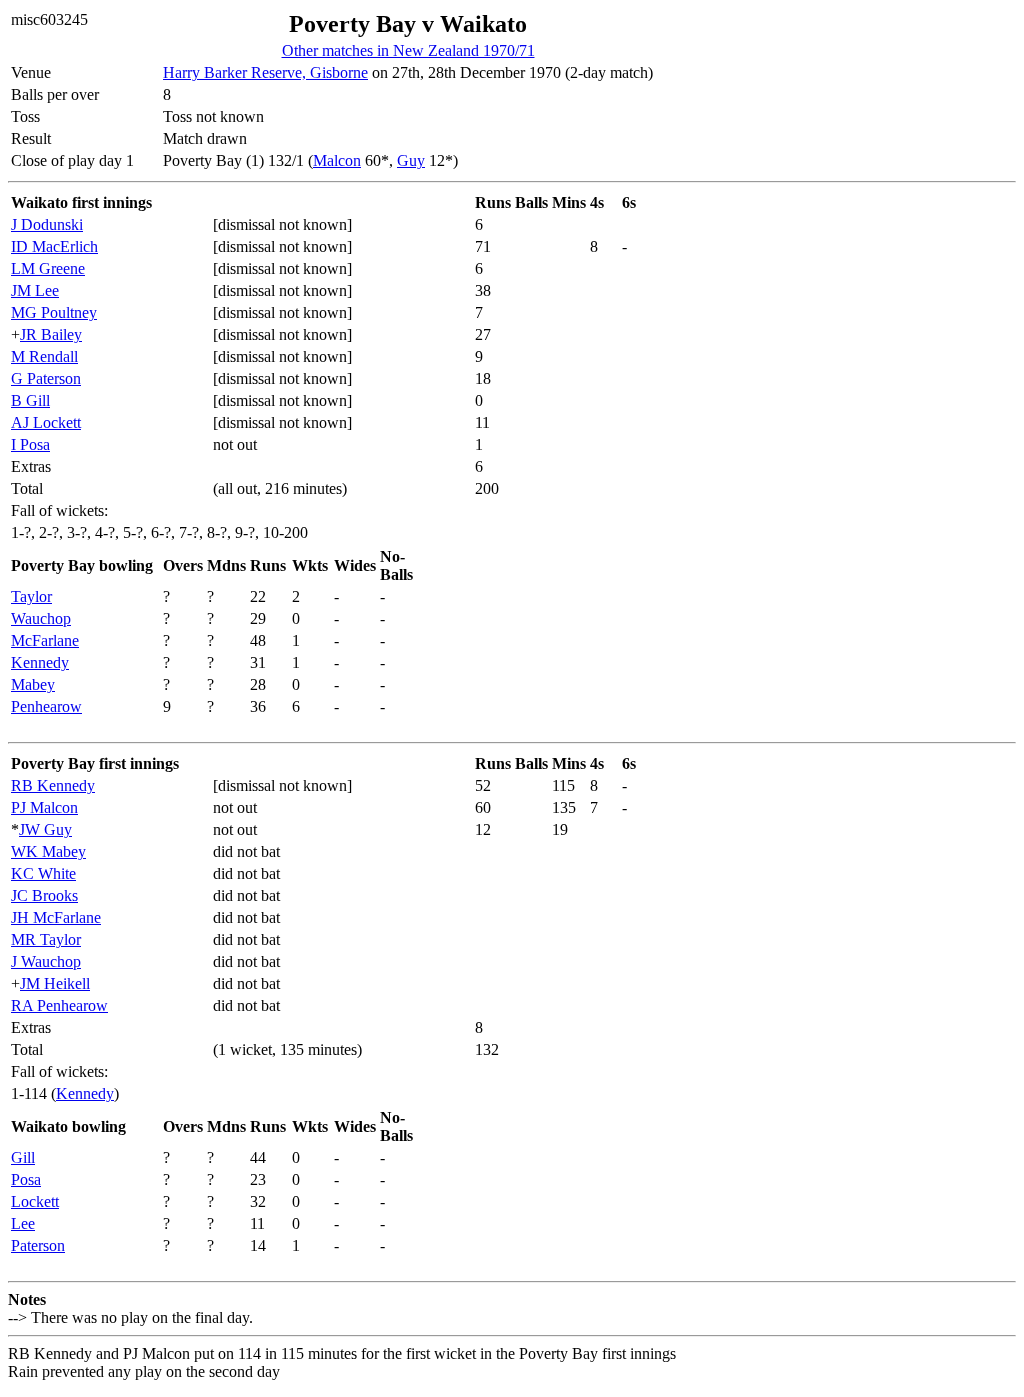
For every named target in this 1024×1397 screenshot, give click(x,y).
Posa (26, 1179)
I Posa (30, 444)
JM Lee (35, 290)
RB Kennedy (53, 785)
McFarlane (45, 640)
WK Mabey (48, 851)
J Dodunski (47, 224)
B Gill (30, 400)
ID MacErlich (54, 246)
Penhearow (46, 706)
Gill (23, 1157)
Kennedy (40, 662)
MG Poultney (54, 312)
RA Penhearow (59, 1005)
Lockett (35, 1201)
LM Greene (48, 268)
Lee (23, 1223)
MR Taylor (46, 939)
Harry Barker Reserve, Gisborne (265, 72)
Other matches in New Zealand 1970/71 (408, 50)
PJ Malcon (44, 807)
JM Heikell (55, 983)
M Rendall (44, 356)
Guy (411, 160)
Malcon (337, 160)
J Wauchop (46, 961)
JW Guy (45, 829)
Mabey (33, 684)
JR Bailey (51, 334)
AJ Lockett (46, 422)
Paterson (38, 1245)
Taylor (31, 596)
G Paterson (46, 378)
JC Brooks (44, 895)
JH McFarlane (56, 917)
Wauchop (41, 618)
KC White (43, 873)
